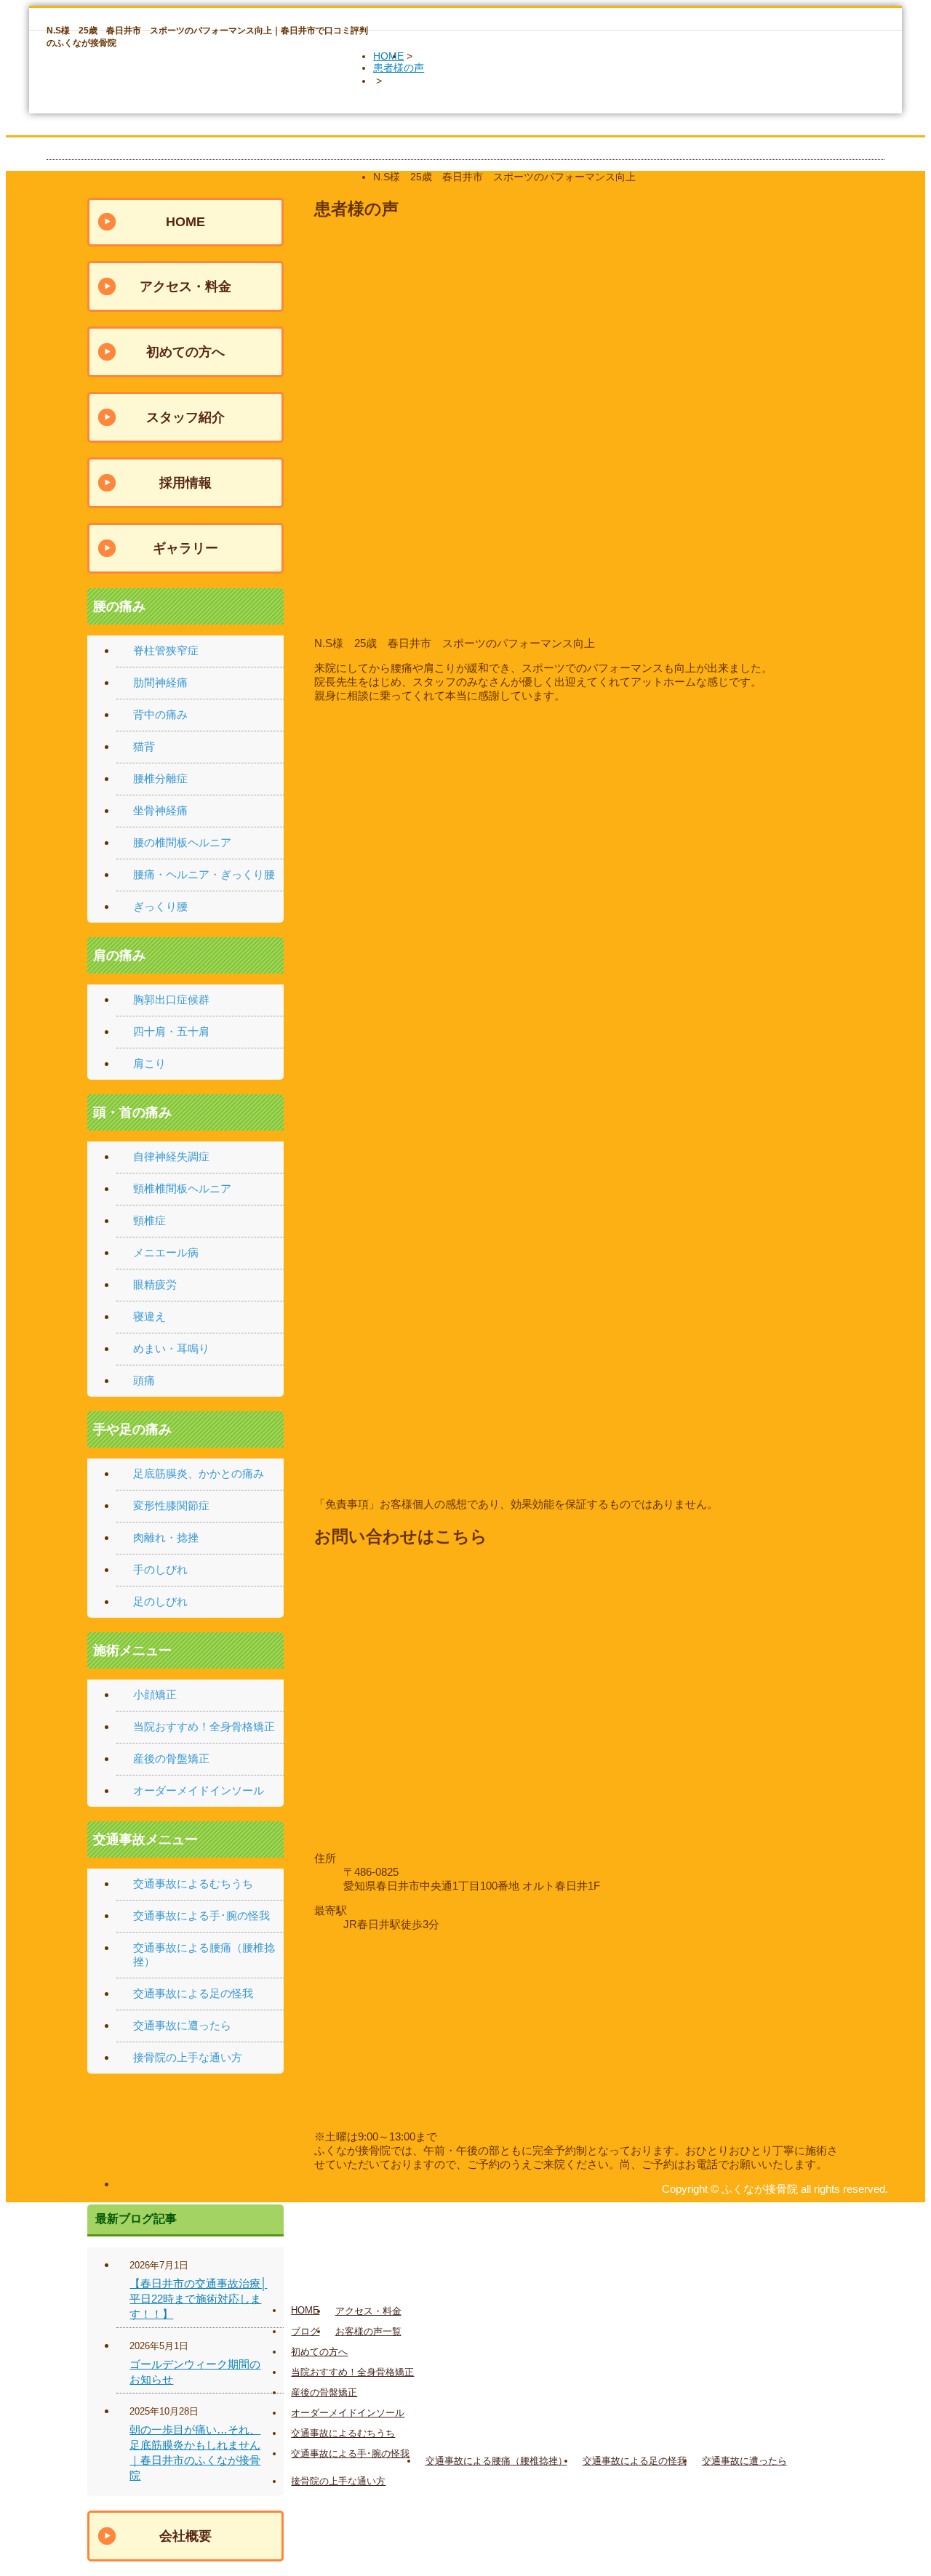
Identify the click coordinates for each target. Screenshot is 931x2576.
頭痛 (144, 1380)
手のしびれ (160, 1569)
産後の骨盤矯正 (171, 1758)
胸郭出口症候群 (171, 999)
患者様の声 (399, 68)
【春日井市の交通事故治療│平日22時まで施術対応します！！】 (198, 2299)
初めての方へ (185, 352)
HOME (388, 56)
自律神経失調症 (171, 1156)
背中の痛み (160, 714)
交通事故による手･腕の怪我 (201, 1915)
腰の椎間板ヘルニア (182, 842)
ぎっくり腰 (160, 906)
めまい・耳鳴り (171, 1348)
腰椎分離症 (160, 778)
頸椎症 (149, 1220)
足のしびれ (160, 1601)
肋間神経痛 (160, 682)
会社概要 (185, 2536)
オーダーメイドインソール (199, 1790)
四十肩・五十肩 (171, 1031)
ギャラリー (185, 548)
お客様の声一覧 (368, 2331)
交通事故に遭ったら (182, 2025)
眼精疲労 (155, 1284)
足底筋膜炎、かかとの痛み (199, 1473)
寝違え (149, 1316)
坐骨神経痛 (160, 810)
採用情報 (185, 483)
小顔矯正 (155, 1694)
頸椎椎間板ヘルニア (182, 1188)
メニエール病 (166, 1252)
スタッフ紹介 (185, 417)
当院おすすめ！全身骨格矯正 (204, 1726)
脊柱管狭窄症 (166, 650)
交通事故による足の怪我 (193, 1993)
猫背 (144, 746)
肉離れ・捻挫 (166, 1537)
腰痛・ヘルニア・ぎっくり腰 (204, 874)
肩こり (149, 1063)
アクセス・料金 (185, 286)
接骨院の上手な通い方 (188, 2057)
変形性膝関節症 (171, 1505)
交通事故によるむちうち (193, 1883)
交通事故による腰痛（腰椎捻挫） (496, 2461)
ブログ (305, 2331)
